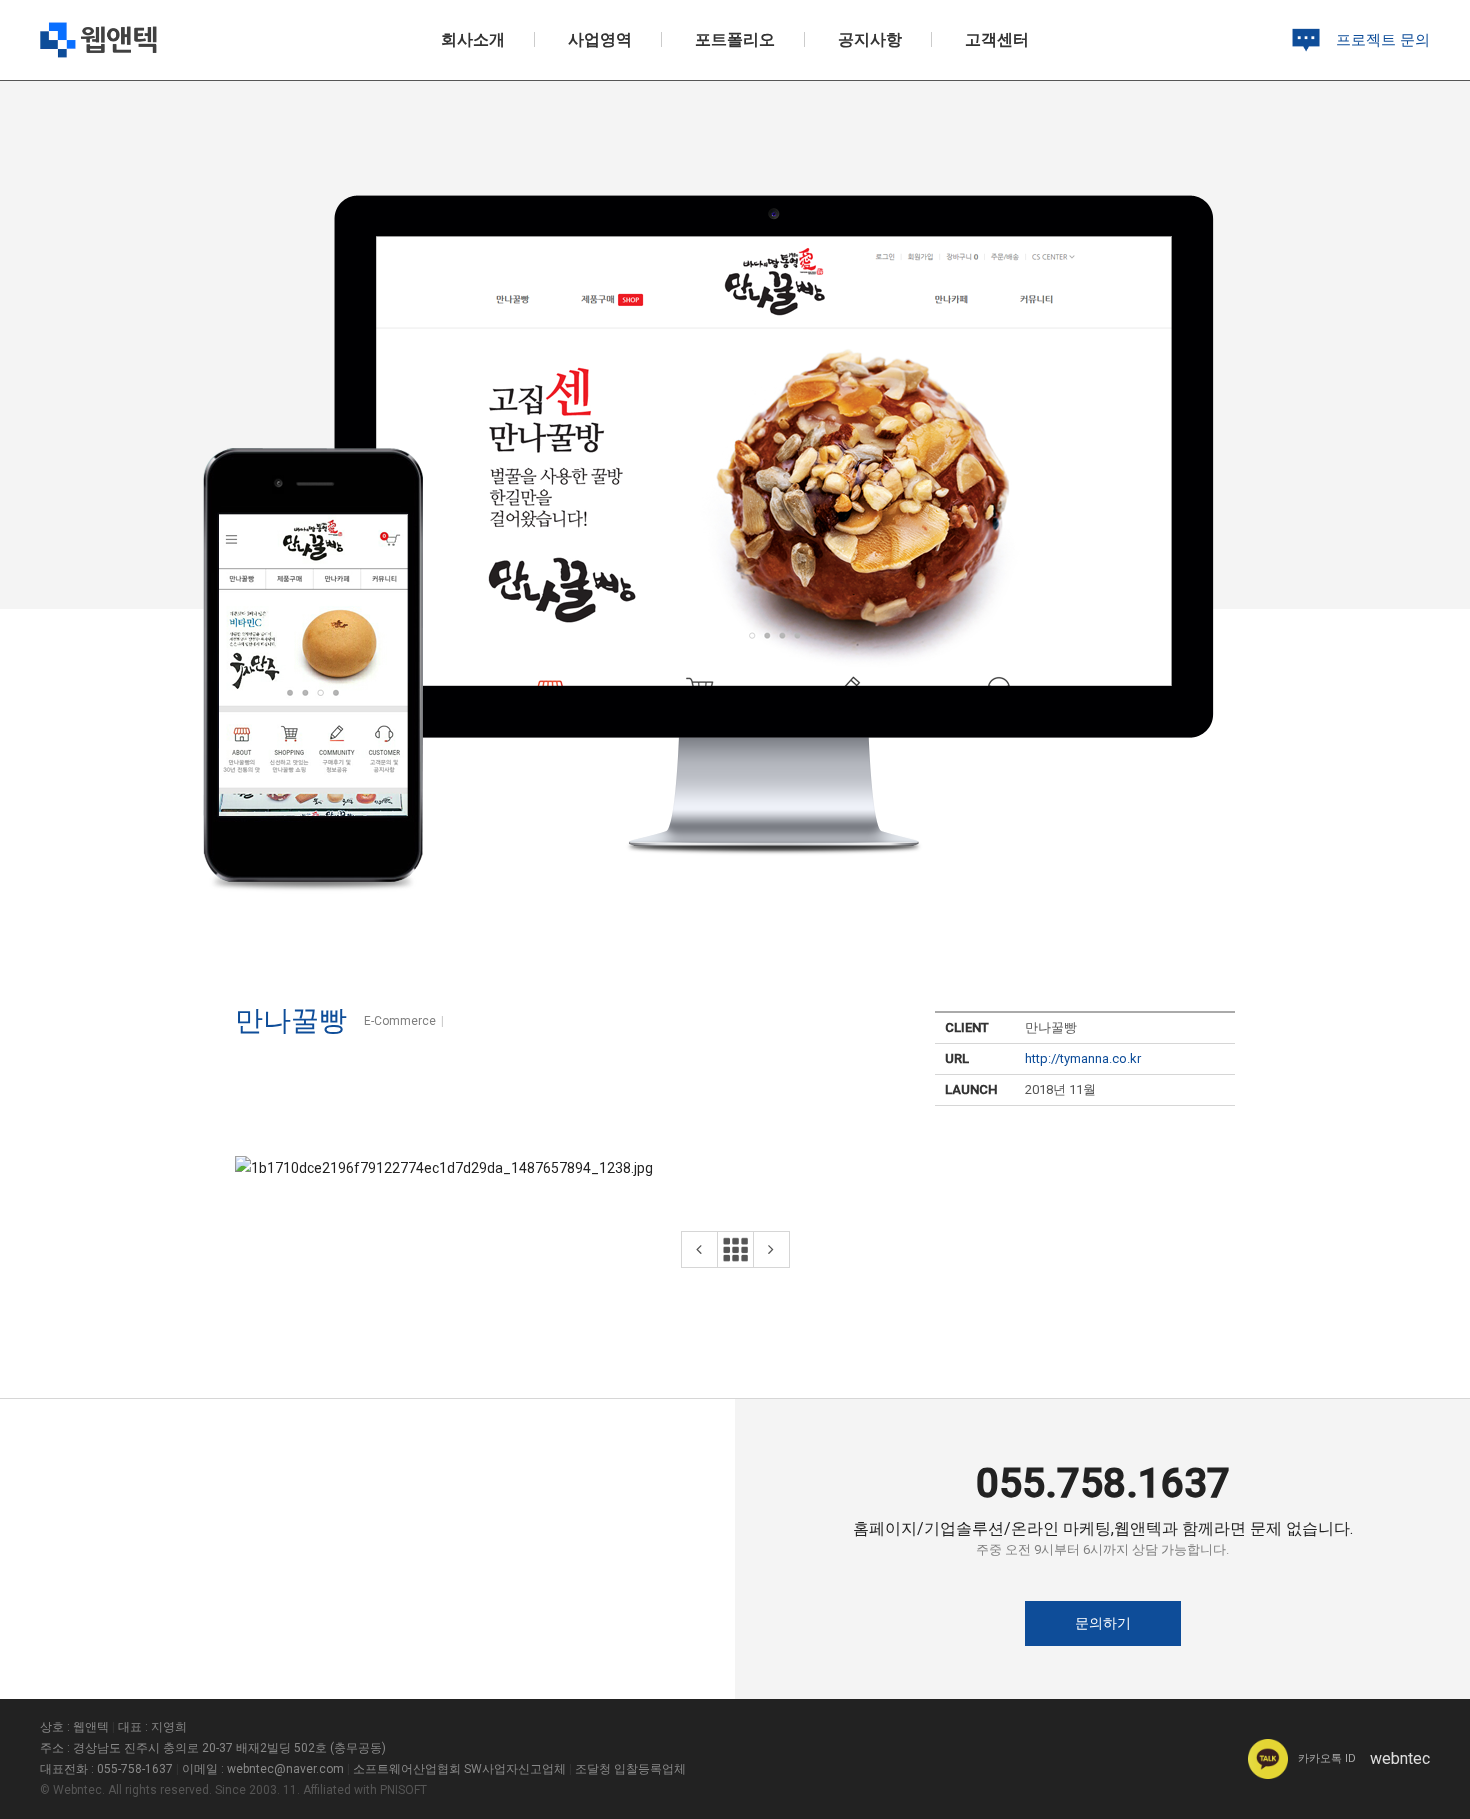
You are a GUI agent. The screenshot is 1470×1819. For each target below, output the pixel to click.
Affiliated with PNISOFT (365, 1790)
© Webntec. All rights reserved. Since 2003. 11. (170, 1790)
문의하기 (1103, 1623)
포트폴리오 (735, 39)
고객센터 (997, 39)
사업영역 (600, 39)
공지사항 (870, 39)
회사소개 (473, 39)
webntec (1364, 1758)
